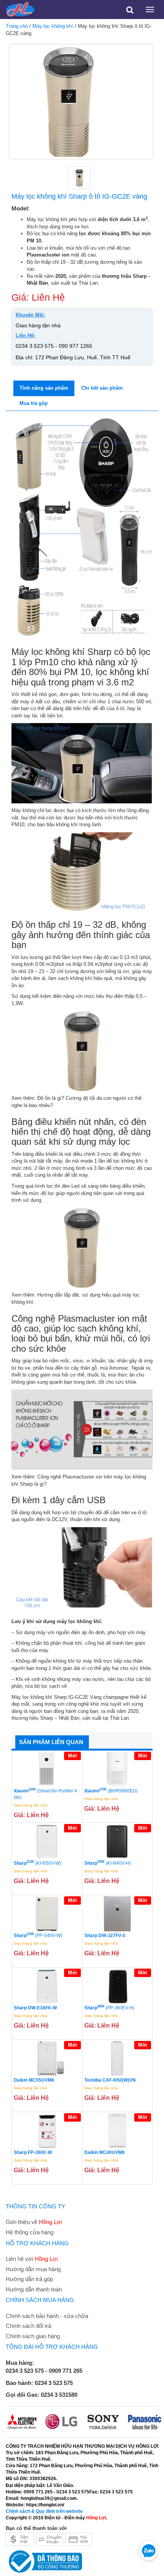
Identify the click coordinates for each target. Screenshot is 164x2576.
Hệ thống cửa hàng (30, 2232)
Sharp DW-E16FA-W (35, 2008)
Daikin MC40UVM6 (105, 2152)
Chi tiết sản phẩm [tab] (102, 388)
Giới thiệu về (34, 2222)
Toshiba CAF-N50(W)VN (110, 2080)
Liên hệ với (32, 2259)
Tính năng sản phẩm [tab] (44, 388)
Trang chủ (17, 26)
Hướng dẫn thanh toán (34, 2289)
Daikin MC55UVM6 (34, 2080)
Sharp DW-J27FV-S (105, 1936)
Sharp (37, 1863)
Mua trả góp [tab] (34, 403)
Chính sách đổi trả (28, 2326)
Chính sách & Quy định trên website (44, 2511)
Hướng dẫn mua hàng (33, 2269)
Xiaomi (45, 1794)
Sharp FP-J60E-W (33, 2152)
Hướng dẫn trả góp (29, 2279)
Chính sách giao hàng (33, 2336)
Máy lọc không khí (53, 26)
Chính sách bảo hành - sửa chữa (47, 2316)
